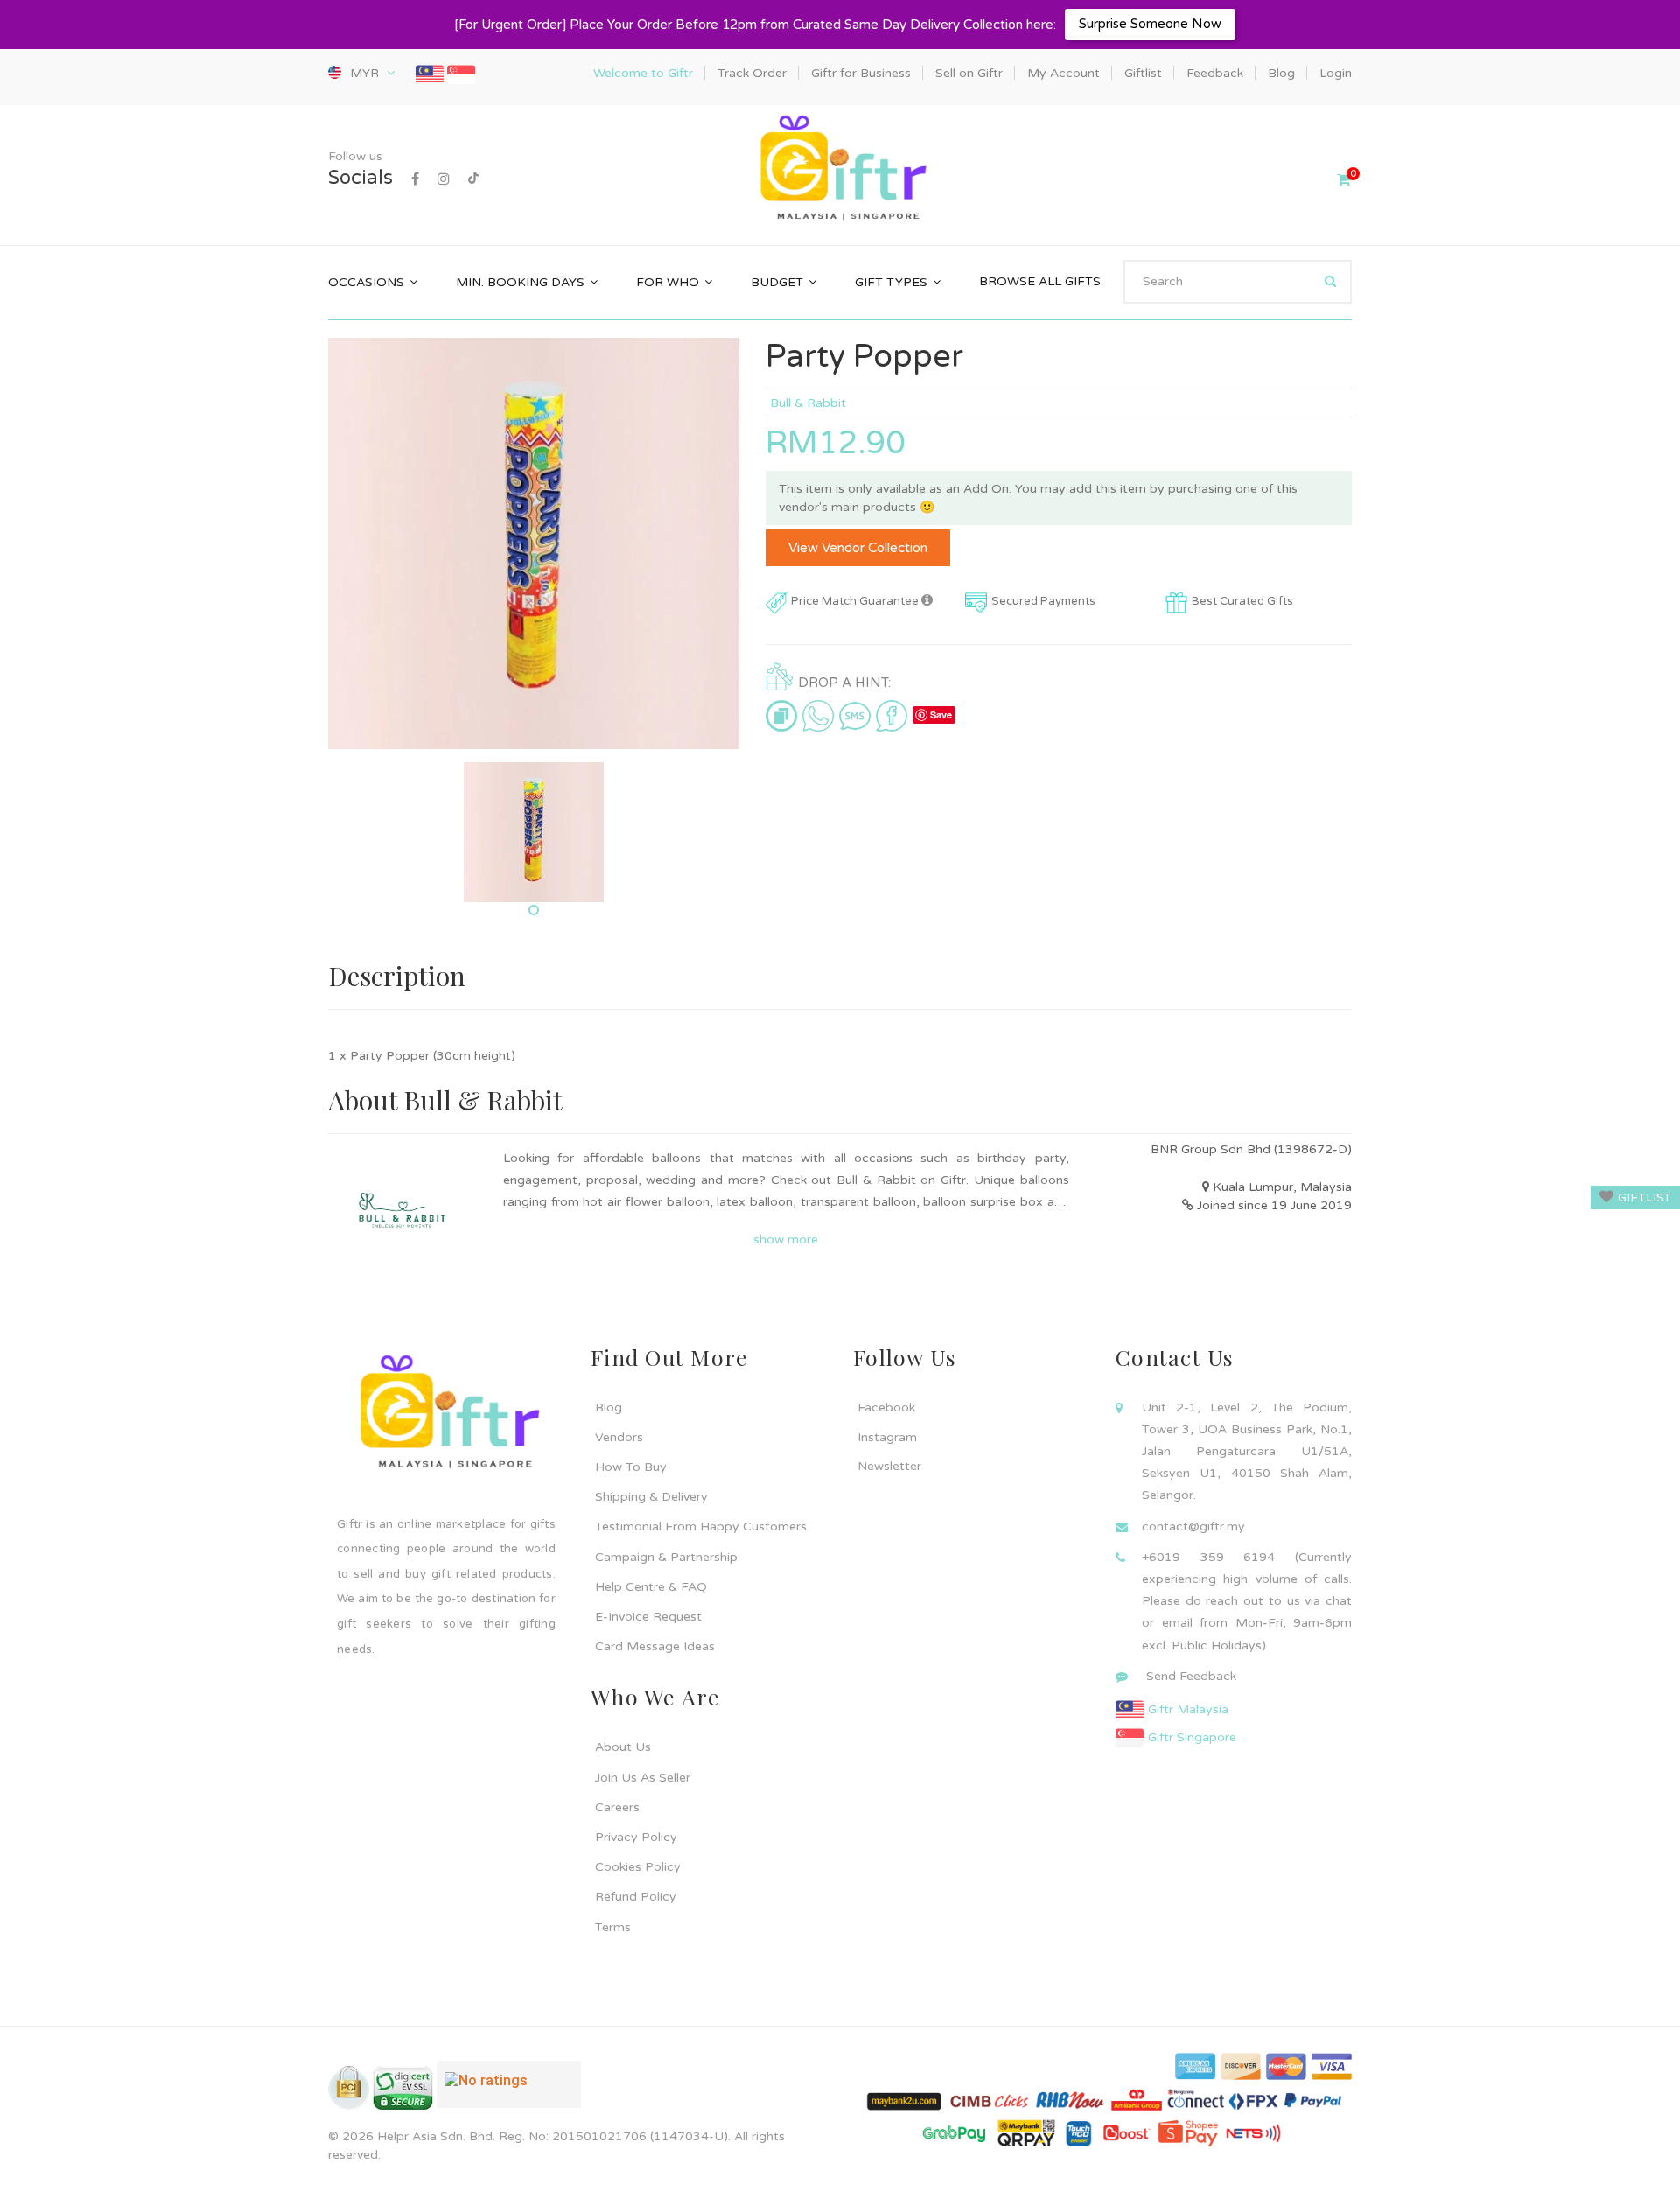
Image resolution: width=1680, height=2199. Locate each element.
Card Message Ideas (655, 1646)
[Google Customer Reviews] (509, 2091)
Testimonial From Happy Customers (701, 1527)
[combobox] (1238, 282)
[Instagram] (444, 179)
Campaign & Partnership (666, 1557)
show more (786, 1240)
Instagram (887, 1437)
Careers (617, 1807)
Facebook (886, 1408)
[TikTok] (473, 179)
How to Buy (631, 1467)
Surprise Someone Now (1150, 24)
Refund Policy (636, 1897)
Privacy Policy (636, 1837)
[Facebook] (415, 179)
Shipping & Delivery (651, 1497)
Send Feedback (1191, 1676)
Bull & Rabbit (808, 403)
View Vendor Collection (858, 548)
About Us (623, 1747)
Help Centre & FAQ (651, 1587)
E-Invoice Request (648, 1617)
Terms (613, 1927)
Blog (609, 1408)
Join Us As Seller (643, 1778)
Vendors (619, 1437)
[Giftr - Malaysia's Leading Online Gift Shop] (840, 169)
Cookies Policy (638, 1867)
